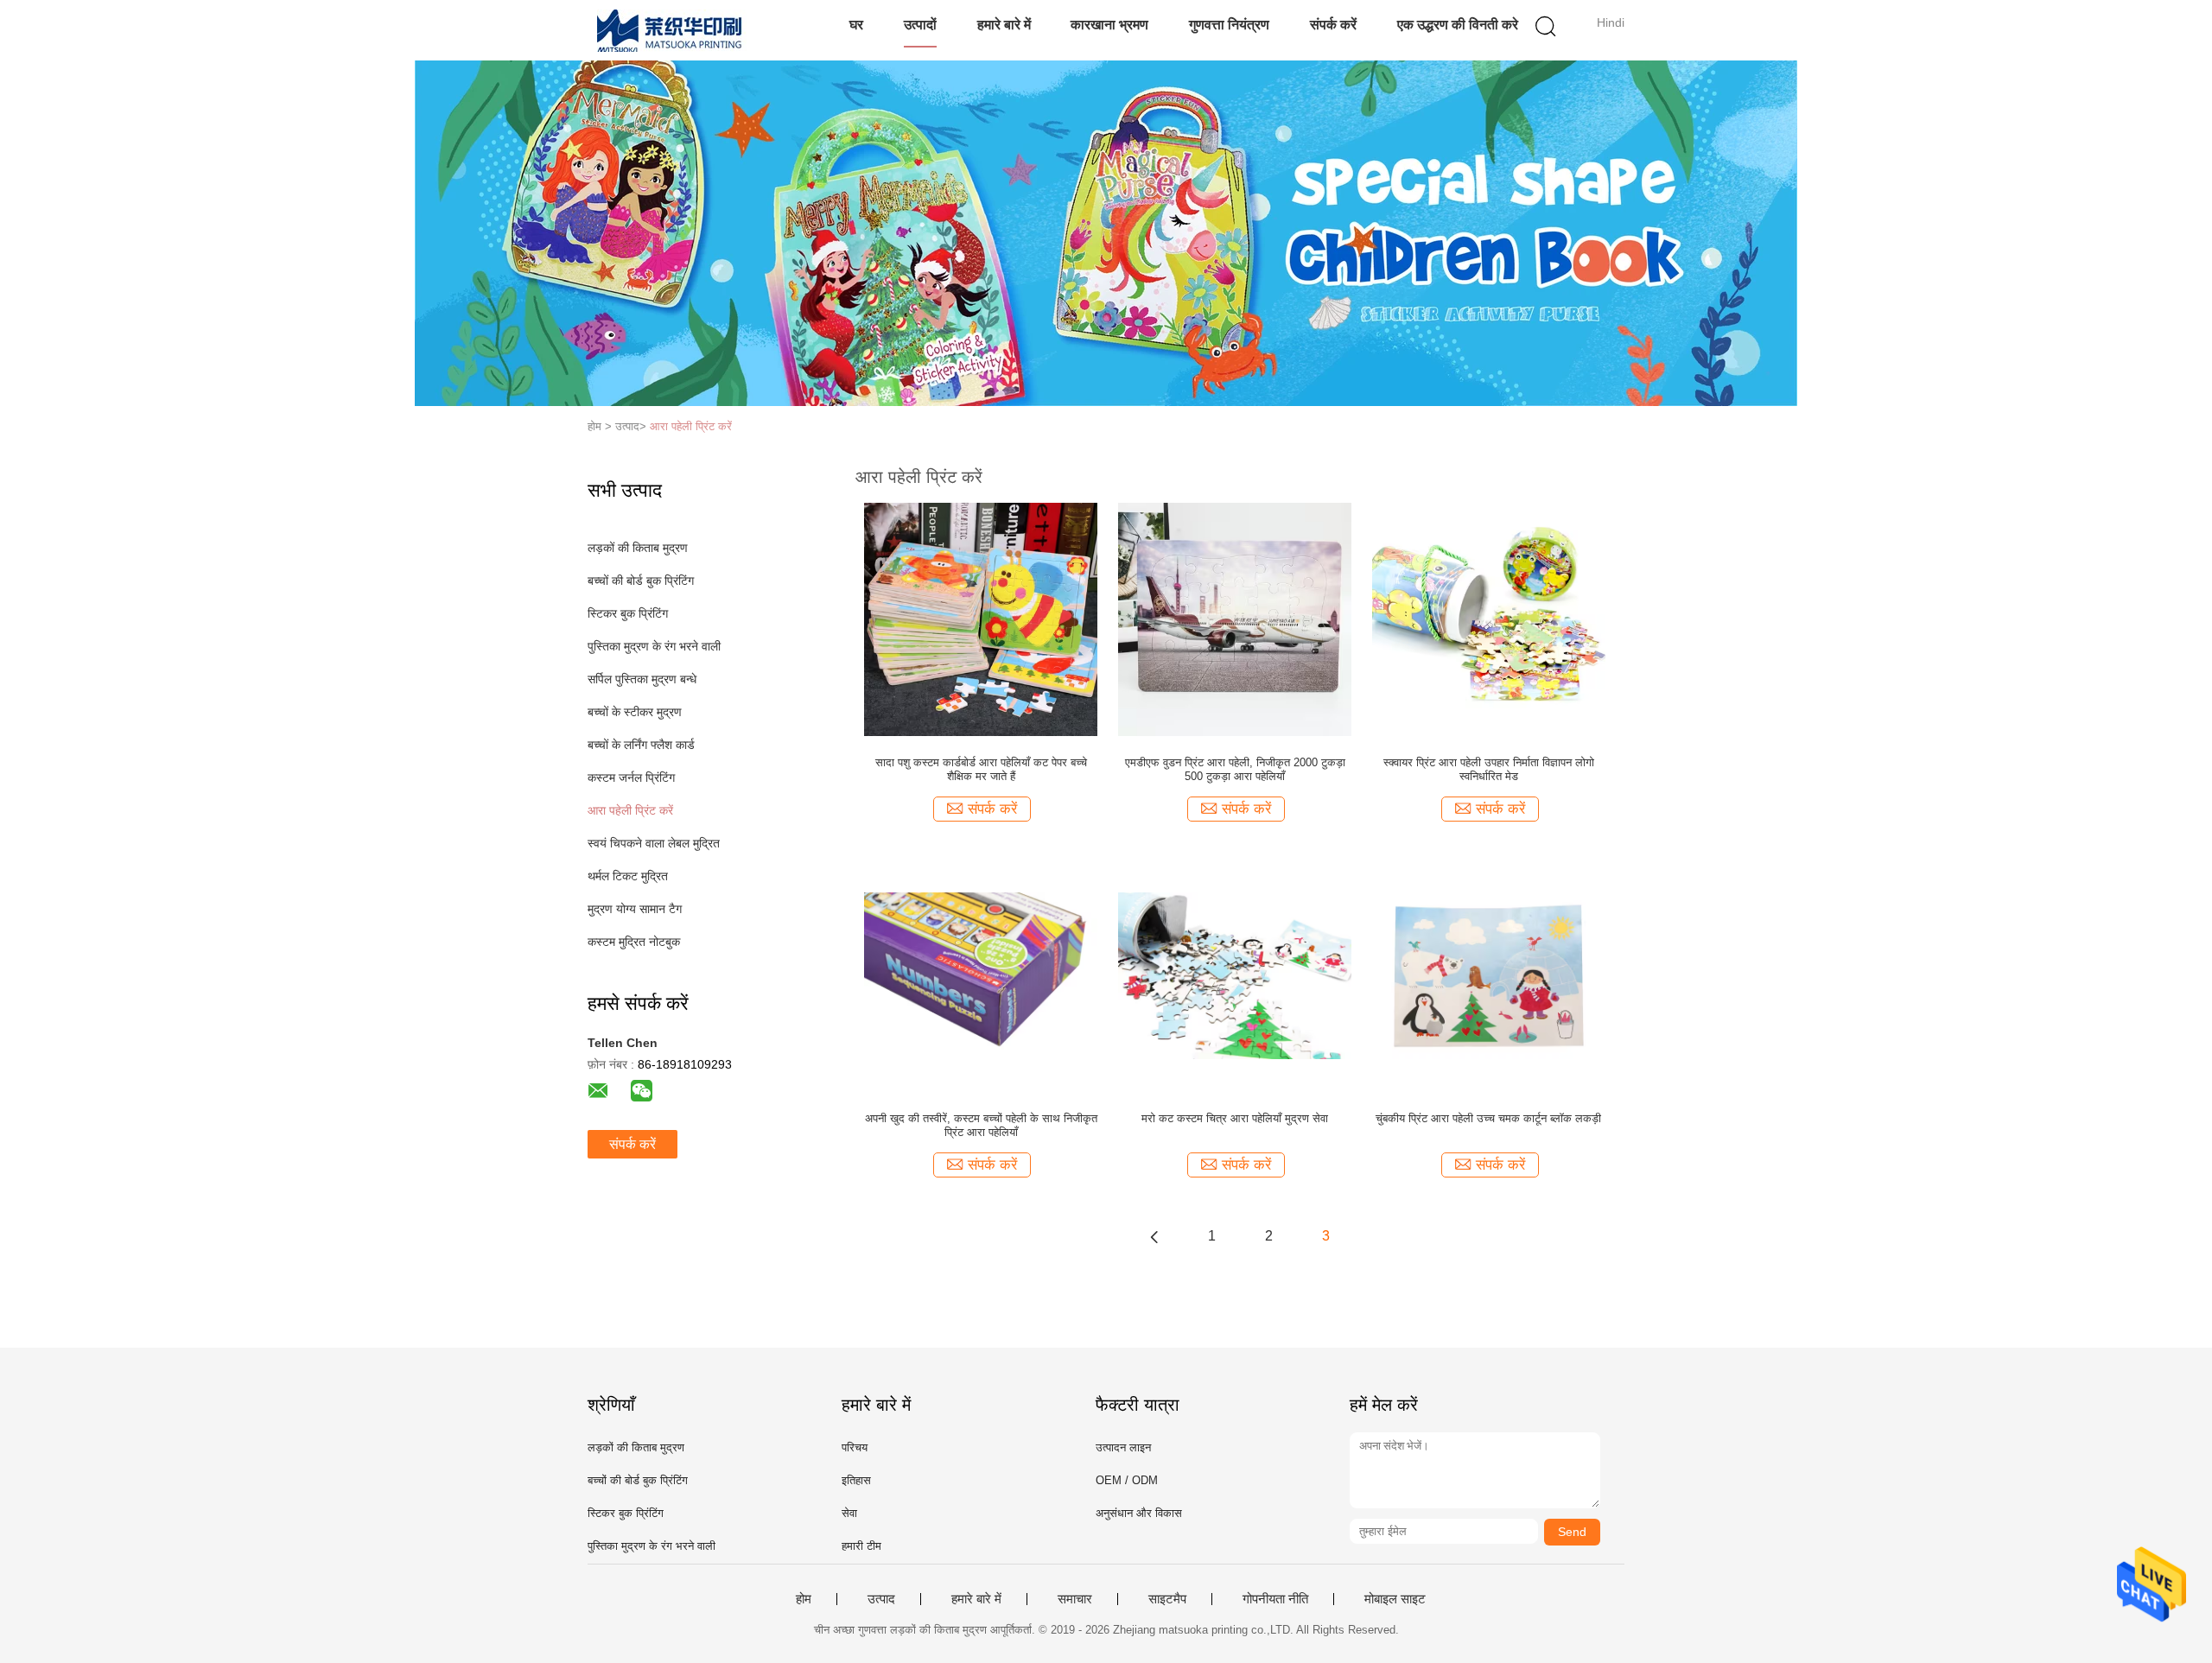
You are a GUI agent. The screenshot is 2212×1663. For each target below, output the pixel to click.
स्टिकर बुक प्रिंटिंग (628, 613)
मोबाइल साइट (1395, 1599)
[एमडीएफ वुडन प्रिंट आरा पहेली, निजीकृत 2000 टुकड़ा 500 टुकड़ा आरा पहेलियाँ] (1235, 619)
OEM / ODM (1127, 1480)
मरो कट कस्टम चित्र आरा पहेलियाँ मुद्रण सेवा (1235, 1118)
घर (856, 25)
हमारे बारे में (1004, 25)
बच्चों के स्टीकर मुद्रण (635, 712)
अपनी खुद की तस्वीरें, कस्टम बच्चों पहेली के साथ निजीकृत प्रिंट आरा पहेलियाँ (981, 1125)
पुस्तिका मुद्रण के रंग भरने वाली (654, 646)
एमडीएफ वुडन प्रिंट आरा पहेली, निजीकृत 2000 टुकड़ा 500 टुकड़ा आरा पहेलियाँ (1235, 769)
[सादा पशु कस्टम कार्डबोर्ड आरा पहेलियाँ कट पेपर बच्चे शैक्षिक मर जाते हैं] (981, 619)
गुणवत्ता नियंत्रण (1229, 25)
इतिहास (856, 1480)
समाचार (1075, 1599)
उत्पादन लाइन (1123, 1447)
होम (804, 1599)
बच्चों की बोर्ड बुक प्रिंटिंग (641, 581)
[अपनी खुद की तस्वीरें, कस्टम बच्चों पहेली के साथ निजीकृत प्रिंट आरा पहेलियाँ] (981, 974)
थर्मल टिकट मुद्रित (628, 876)
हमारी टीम (861, 1546)
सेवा (849, 1513)
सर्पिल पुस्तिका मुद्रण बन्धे (642, 679)
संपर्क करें (1333, 25)
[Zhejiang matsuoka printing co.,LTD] (672, 30)
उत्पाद (881, 1599)
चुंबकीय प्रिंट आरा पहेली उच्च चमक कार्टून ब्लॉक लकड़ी (1488, 1118)
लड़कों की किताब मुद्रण (638, 548)
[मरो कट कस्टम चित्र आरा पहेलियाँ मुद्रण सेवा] (1235, 974)
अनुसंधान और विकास (1139, 1513)
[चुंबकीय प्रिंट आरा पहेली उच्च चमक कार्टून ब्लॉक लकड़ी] (1489, 974)
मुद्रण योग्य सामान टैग (635, 909)
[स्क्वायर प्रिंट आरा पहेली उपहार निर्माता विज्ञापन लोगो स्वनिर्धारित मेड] (1489, 619)
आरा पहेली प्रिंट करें (691, 426)
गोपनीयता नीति (1275, 1599)
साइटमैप (1167, 1599)
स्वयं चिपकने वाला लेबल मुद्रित (654, 843)
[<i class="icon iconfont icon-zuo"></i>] (1154, 1236)
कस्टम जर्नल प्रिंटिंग (631, 778)
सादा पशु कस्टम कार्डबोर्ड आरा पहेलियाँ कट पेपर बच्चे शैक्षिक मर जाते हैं (981, 769)
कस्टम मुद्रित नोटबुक (634, 942)
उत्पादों (920, 25)
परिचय (855, 1447)
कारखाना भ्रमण (1109, 25)
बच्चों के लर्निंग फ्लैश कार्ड (641, 745)
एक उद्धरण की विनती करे (1458, 25)
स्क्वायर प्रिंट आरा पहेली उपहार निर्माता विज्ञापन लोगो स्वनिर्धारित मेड (1489, 769)
